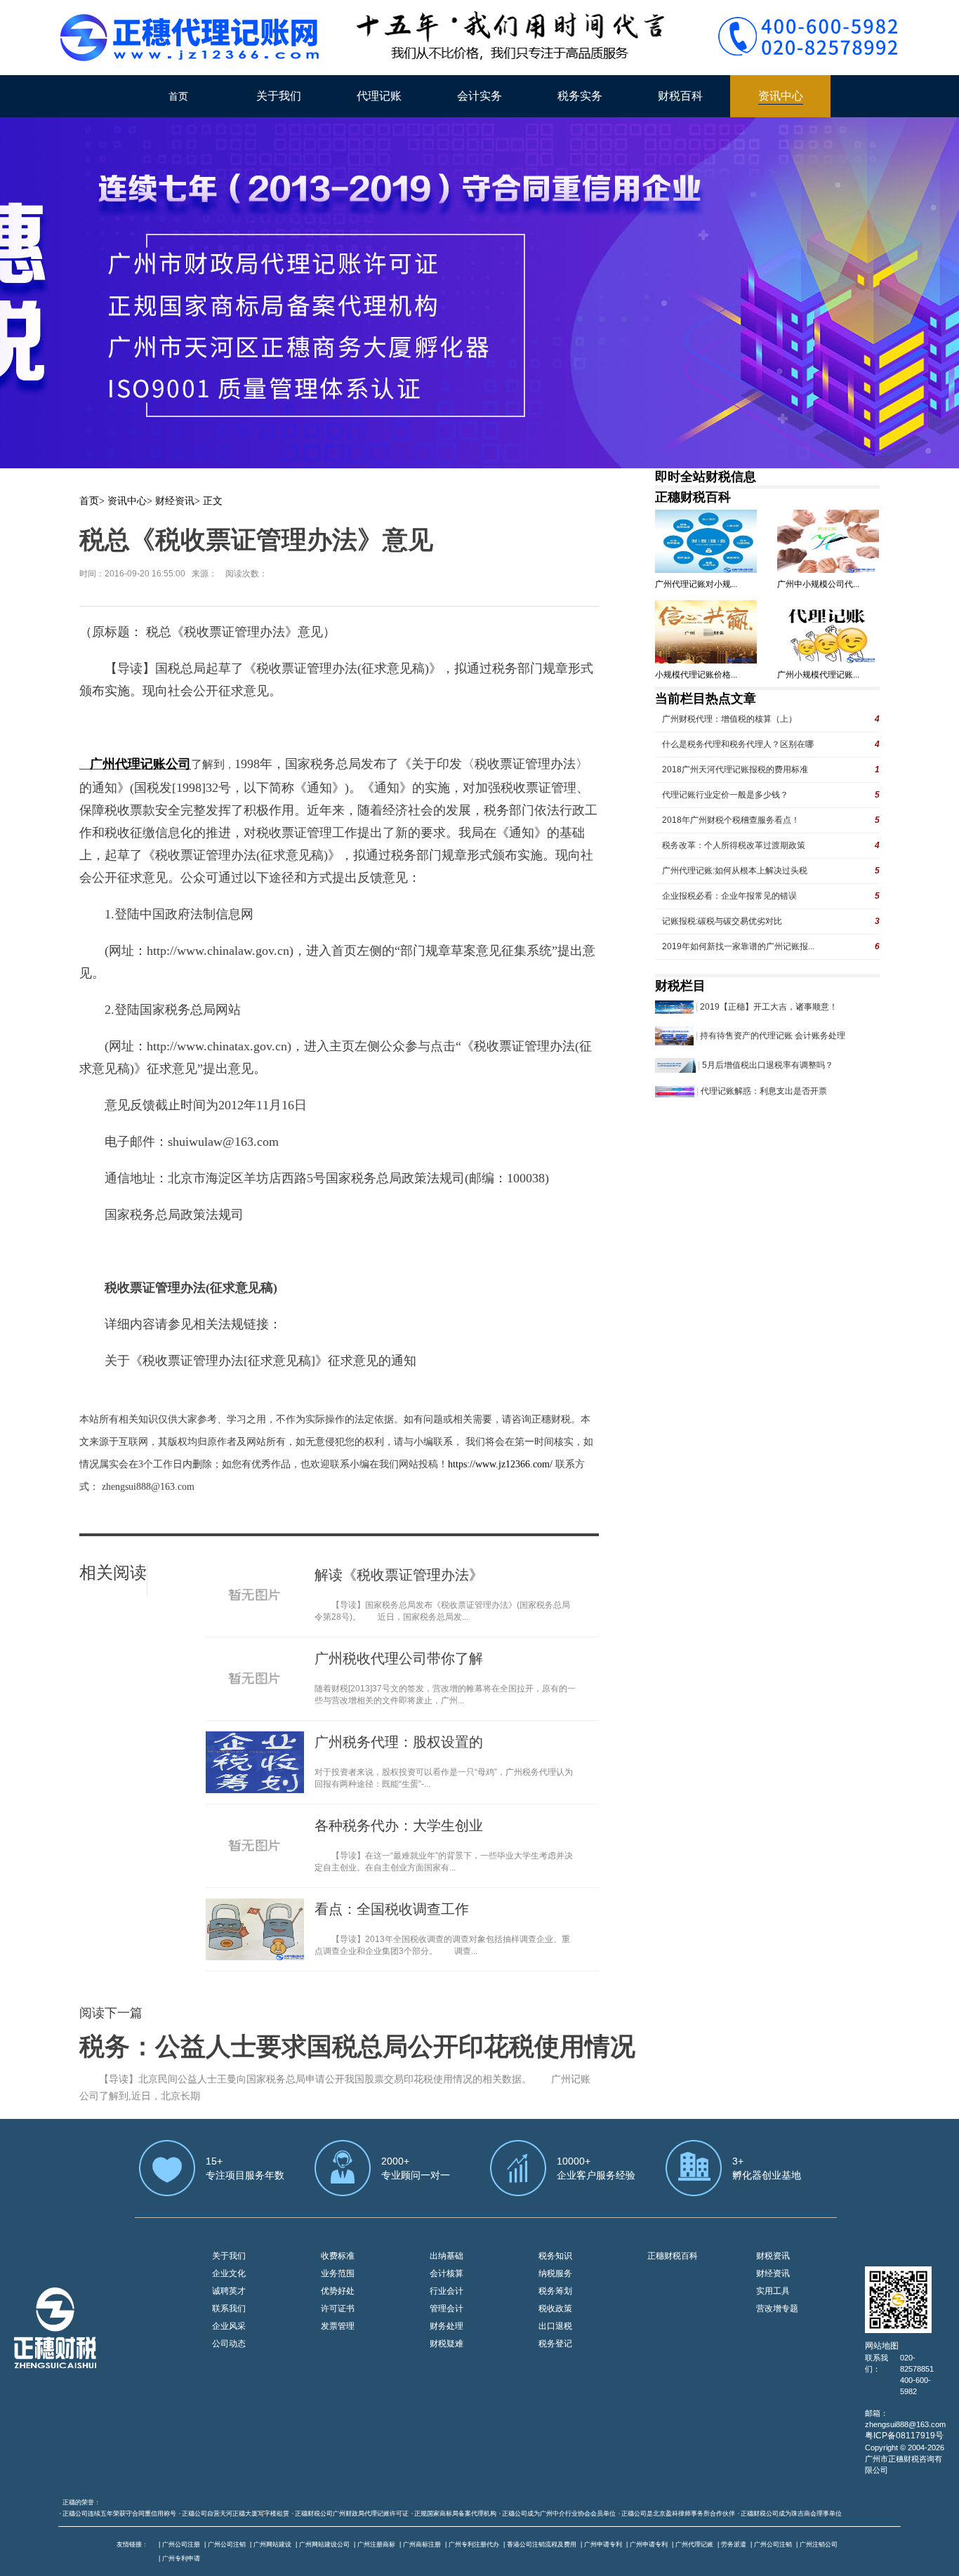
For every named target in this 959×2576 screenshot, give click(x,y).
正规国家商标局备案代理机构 (455, 2514)
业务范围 (338, 2273)
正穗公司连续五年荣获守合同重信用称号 (119, 2514)
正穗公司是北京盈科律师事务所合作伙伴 (678, 2514)
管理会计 (447, 2309)
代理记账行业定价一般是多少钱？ (725, 795)
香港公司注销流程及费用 (542, 2544)
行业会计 (447, 2291)
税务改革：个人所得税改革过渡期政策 (734, 845)
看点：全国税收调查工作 (392, 1909)
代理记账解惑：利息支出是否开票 (764, 1091)
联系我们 (229, 2309)
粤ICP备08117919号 (904, 2436)
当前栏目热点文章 (706, 699)
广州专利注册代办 (474, 2544)
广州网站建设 (272, 2544)
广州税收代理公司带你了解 (399, 1658)
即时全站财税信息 (706, 477)
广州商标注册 (422, 2544)
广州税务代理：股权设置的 (399, 1742)
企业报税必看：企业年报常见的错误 (729, 896)
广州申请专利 (603, 2544)
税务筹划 (555, 2291)
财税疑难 (447, 2344)
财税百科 (680, 96)
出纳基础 (447, 2256)
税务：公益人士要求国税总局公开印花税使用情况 (357, 2047)
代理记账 (379, 96)
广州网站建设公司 (324, 2544)
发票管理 (338, 2326)
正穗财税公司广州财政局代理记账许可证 (352, 2514)
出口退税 (555, 2326)
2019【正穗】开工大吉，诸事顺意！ (769, 1007)
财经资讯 (175, 501)
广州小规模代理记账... (818, 675)
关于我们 (279, 96)
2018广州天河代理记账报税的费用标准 (735, 770)
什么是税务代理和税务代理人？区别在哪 (738, 744)
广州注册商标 (376, 2544)
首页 (178, 96)
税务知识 (555, 2256)
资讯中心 (781, 96)
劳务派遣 (734, 2544)
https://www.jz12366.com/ (502, 1464)
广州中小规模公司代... (818, 584)
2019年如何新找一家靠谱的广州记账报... (738, 946)
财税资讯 (773, 2256)
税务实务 (580, 96)
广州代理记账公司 (140, 764)
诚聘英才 (229, 2291)
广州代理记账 (694, 2544)
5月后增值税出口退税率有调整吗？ (768, 1065)
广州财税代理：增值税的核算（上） (729, 719)
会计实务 (479, 96)
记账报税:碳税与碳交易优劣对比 (722, 921)
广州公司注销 (227, 2544)
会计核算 (447, 2273)
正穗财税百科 (693, 497)
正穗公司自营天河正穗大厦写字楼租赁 (236, 2514)
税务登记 (555, 2344)
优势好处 (338, 2291)
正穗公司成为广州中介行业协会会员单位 (559, 2514)
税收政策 (555, 2309)
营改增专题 (777, 2309)
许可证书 (338, 2309)
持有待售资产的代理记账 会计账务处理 (773, 1036)
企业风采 (229, 2326)
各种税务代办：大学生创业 (399, 1825)
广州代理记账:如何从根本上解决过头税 (735, 871)
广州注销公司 (819, 2544)
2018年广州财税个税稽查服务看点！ (731, 820)
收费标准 (338, 2256)
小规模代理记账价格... (696, 675)
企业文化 (229, 2273)
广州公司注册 (181, 2544)
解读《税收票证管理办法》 (399, 1575)
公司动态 (229, 2344)
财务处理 (447, 2326)
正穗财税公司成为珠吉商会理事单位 (791, 2514)
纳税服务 (555, 2273)
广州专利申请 (181, 2558)
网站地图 (882, 2346)
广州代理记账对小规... (696, 584)
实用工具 (773, 2291)
